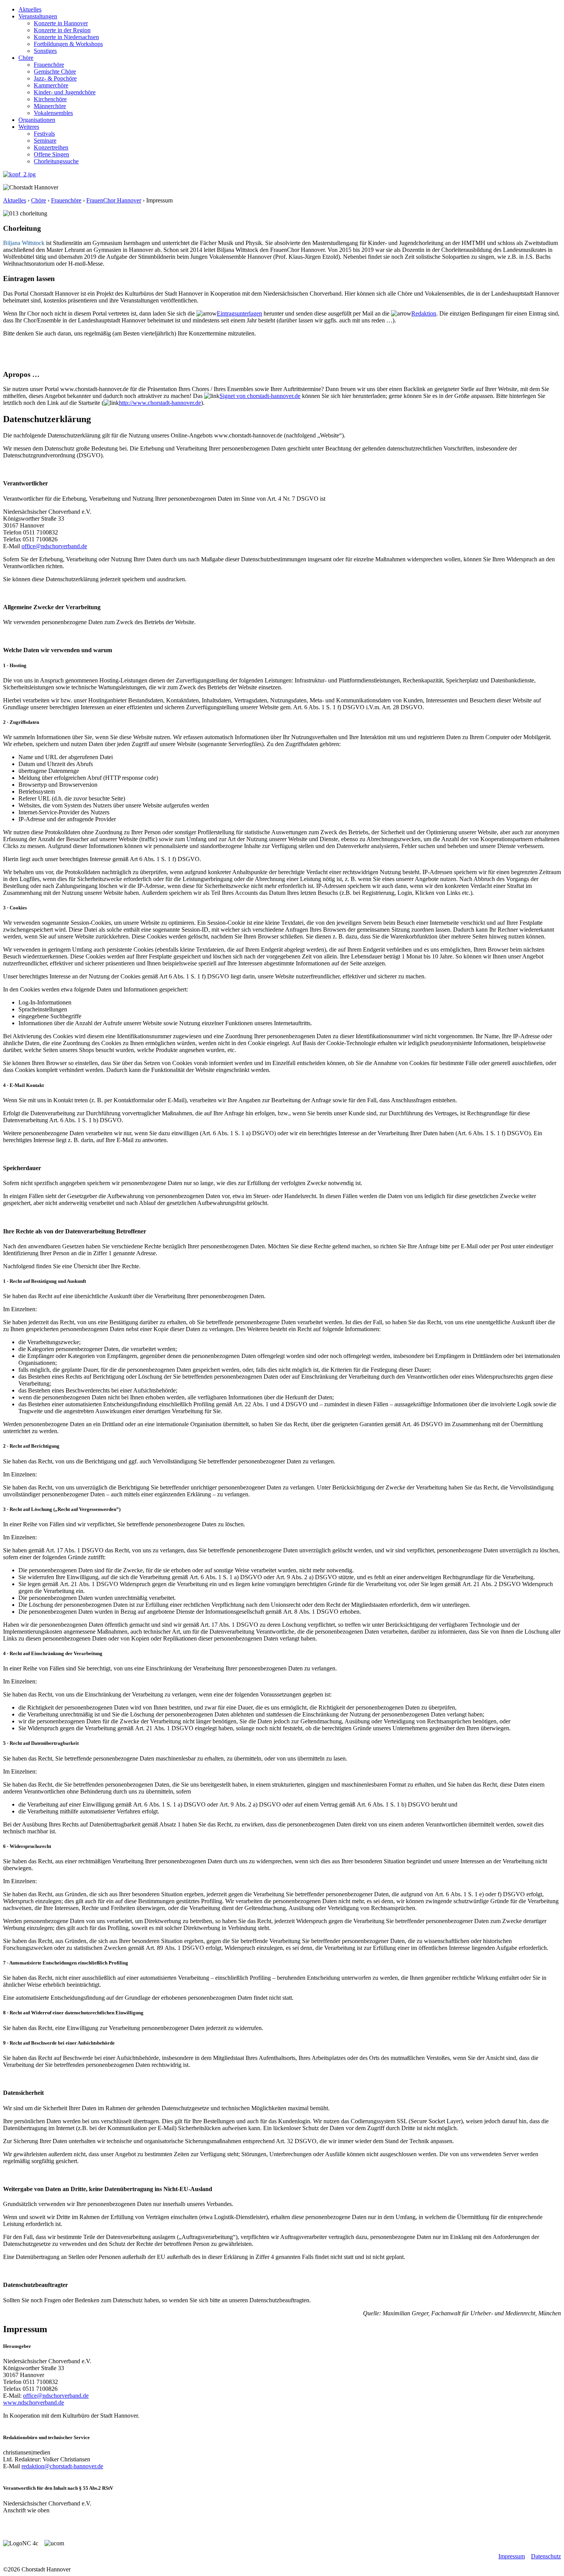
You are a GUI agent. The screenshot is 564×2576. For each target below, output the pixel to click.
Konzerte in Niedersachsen (66, 37)
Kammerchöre (51, 85)
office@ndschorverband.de (54, 546)
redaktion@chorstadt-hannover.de (62, 2466)
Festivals (44, 134)
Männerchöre (50, 106)
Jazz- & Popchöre (55, 78)
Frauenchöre (49, 65)
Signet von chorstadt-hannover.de (260, 396)
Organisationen (37, 120)
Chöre (26, 58)
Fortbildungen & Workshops (68, 44)
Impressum (512, 2556)
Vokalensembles (53, 113)
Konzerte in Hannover (61, 23)
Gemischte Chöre (55, 72)
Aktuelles (30, 9)
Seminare (45, 141)
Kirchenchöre (50, 99)
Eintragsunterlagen (239, 313)
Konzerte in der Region (62, 30)
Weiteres (29, 127)
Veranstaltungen (38, 16)
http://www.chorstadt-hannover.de (160, 403)
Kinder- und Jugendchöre (65, 92)
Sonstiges (45, 51)
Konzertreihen (51, 147)
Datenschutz (546, 2556)
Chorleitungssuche (56, 161)
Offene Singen (51, 154)
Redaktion (424, 313)
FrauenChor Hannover (114, 200)
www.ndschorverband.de (34, 2403)
